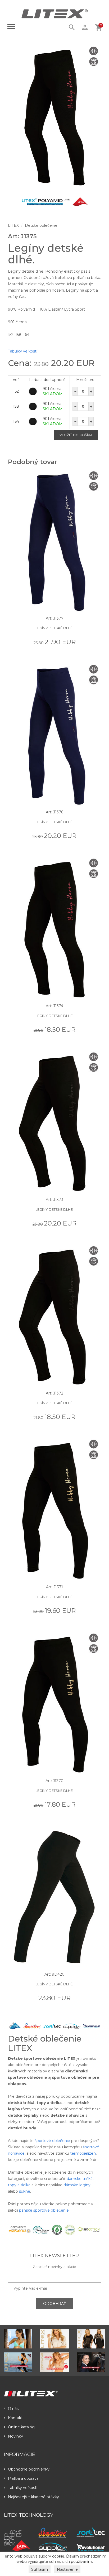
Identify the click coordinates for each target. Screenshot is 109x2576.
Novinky (15, 2436)
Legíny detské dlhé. (54, 628)
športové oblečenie (52, 2141)
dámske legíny (77, 2185)
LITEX (13, 225)
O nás (13, 2409)
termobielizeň (83, 2153)
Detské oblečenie (41, 225)
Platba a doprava (23, 2478)
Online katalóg (21, 2427)
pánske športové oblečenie (44, 2210)
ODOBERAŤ (54, 2304)
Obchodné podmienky (29, 2469)
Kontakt (15, 2418)
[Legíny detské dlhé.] (54, 117)
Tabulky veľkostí (23, 351)
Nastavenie (67, 2569)
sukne (25, 2191)
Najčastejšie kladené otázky (33, 2497)
